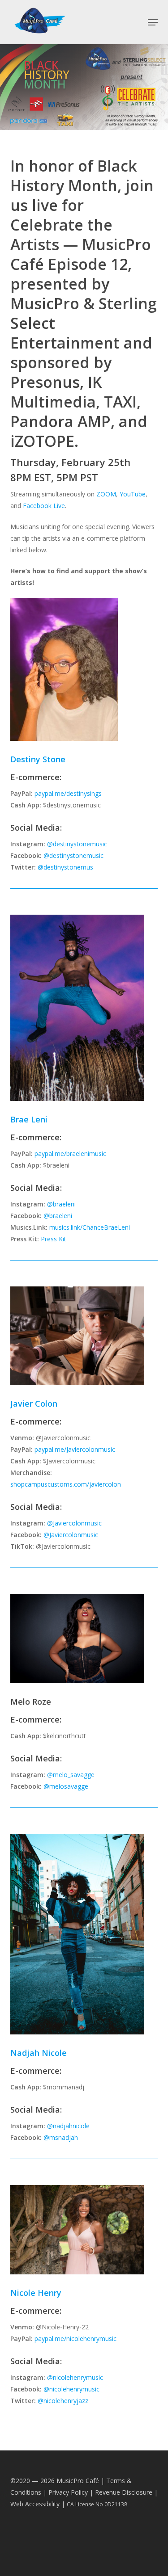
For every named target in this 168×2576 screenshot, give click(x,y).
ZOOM (106, 494)
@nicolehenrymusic (75, 2377)
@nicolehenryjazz (63, 2401)
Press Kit (54, 1239)
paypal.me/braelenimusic (70, 1154)
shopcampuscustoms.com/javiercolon (66, 1484)
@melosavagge (66, 1786)
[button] (153, 22)
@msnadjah (61, 2137)
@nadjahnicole (68, 2126)
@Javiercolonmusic (74, 1523)
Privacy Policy (68, 2492)
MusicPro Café (78, 2481)
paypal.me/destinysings (68, 793)
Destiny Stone (38, 759)
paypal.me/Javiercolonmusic (75, 1449)
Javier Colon (34, 1404)
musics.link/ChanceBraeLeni (90, 1227)
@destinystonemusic (77, 844)
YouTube (133, 494)
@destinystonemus (65, 867)
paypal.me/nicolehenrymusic (75, 2339)
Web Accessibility (35, 2504)
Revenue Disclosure (124, 2492)
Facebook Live (44, 506)
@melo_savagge (71, 1775)
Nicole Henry (36, 2293)
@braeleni (61, 1204)
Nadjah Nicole (39, 2053)
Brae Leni (29, 1119)
